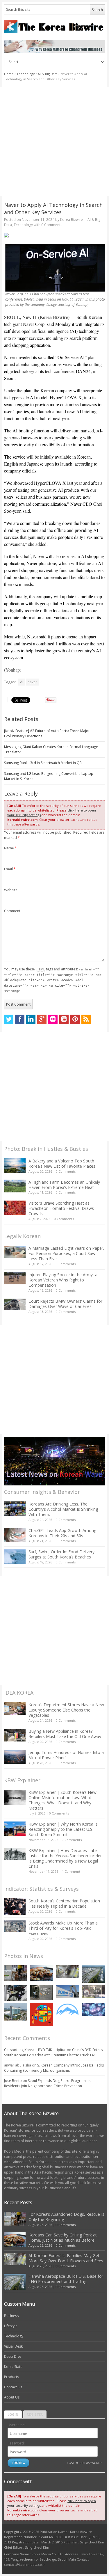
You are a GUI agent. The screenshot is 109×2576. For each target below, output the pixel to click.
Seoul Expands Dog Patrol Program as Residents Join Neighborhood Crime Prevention (47, 2083)
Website (11, 890)
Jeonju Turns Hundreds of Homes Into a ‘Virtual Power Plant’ (66, 1755)
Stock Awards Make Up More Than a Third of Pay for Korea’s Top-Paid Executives (63, 1928)
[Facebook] (20, 1019)
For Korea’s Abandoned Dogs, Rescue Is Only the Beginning (66, 2217)
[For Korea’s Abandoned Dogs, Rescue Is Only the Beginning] (16, 1973)
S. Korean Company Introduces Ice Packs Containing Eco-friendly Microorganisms (54, 2068)
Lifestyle (11, 2326)
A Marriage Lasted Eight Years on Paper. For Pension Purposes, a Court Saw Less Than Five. (66, 1253)
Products (11, 2377)
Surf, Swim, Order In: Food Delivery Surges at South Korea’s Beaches (61, 1554)
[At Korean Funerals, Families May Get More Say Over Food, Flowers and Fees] (67, 1972)
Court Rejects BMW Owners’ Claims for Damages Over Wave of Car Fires (65, 1304)
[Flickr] (53, 1019)
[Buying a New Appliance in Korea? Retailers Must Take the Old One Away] (15, 1735)
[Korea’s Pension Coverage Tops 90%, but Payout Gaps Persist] (42, 1993)
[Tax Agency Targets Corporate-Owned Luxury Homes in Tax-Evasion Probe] (93, 1992)
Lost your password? (84, 2463)
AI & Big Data (48, 74)
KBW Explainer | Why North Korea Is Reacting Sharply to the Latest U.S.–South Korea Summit (63, 1829)
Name (10, 848)
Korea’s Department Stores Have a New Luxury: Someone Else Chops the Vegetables (66, 1710)
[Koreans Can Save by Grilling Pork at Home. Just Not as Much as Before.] (42, 1973)
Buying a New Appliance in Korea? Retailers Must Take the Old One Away (65, 1734)
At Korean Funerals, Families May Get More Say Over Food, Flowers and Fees (66, 2258)
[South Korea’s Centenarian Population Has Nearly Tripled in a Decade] (15, 1907)
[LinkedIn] (31, 1019)
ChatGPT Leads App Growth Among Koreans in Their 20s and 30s (62, 1533)
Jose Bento (13, 2081)
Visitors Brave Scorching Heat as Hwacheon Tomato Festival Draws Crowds (61, 1208)
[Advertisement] (54, 142)
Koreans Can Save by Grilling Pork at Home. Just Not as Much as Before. (63, 2237)
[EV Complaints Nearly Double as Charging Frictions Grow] (16, 1993)
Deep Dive (13, 2356)
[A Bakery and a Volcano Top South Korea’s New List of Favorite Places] (15, 1165)
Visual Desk (13, 2346)
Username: (17, 2425)
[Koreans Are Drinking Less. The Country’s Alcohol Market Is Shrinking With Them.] (15, 1509)
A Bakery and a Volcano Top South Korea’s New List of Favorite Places (62, 1163)
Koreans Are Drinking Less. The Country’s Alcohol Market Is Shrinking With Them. (63, 1509)
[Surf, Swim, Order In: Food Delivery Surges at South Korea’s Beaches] (15, 1556)
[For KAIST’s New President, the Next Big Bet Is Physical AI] (67, 1992)
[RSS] (86, 1019)
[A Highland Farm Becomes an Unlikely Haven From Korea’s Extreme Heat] (15, 1186)
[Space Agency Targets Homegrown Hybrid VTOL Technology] (16, 2012)
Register (35, 2414)
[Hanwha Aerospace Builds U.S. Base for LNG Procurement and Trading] (93, 1974)
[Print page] (54, 235)
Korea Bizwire (72, 220)
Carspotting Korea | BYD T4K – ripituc (35, 2050)
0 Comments (66, 1171)
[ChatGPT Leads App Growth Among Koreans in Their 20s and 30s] (15, 1535)
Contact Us (13, 2387)
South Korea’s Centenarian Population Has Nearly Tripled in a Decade (64, 1903)
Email (10, 869)
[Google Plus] (42, 1019)
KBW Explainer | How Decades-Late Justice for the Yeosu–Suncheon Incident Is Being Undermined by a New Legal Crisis (66, 1858)
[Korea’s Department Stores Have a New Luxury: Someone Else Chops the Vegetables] (15, 1708)
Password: (16, 2443)
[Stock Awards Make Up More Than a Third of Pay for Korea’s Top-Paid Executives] (15, 1926)
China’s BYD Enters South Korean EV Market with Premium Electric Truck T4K (53, 2052)
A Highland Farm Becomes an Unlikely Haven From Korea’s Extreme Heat (64, 1185)
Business (11, 2316)
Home (9, 74)
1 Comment (71, 1871)
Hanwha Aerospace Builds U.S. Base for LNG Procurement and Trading (66, 2279)
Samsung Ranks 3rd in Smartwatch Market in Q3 (43, 763)
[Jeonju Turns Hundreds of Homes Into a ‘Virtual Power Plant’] (15, 1757)
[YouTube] (64, 1019)
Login (13, 2414)
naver (32, 682)
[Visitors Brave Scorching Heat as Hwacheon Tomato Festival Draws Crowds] (15, 1208)
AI (22, 682)
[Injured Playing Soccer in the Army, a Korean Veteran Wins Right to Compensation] (15, 1278)
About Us (12, 2397)
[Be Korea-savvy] (54, 27)
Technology (26, 74)
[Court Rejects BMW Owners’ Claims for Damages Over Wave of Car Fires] (15, 1304)
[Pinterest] (75, 1019)
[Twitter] (9, 1019)
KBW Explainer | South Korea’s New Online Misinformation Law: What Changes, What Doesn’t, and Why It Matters (62, 1800)
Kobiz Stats (13, 2367)
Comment (12, 911)
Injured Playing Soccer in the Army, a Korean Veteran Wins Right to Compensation (63, 1280)
